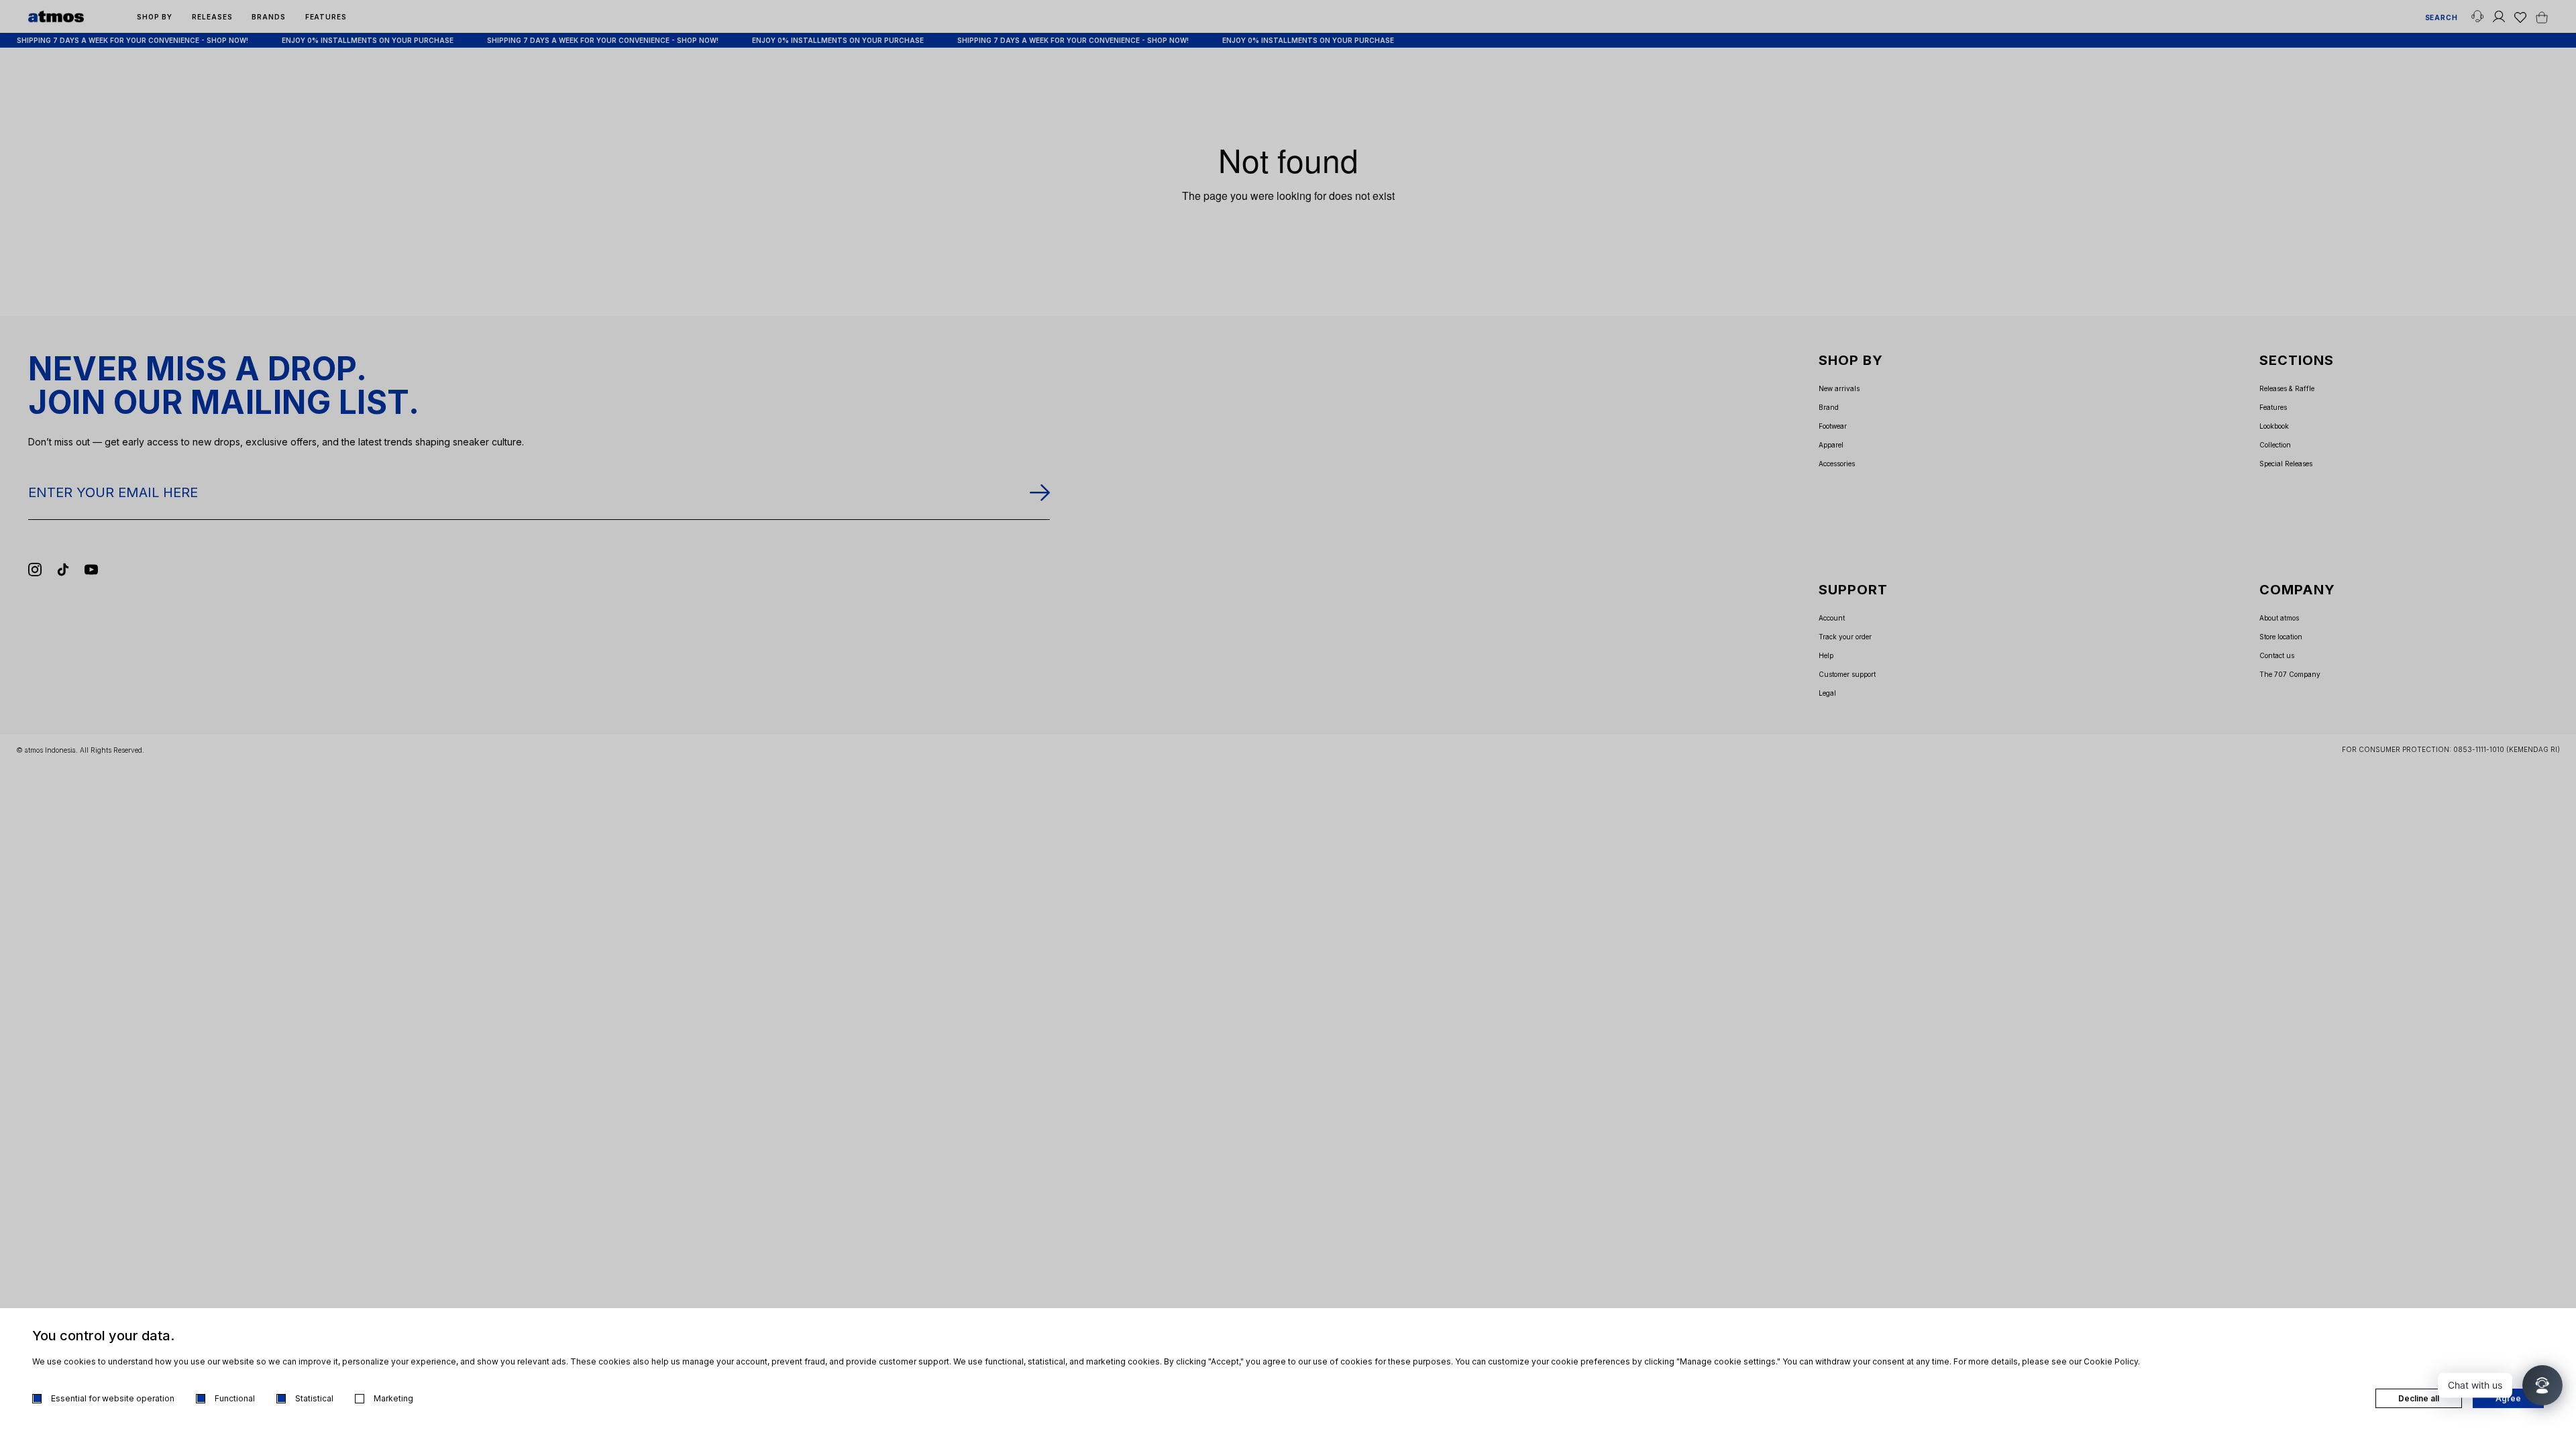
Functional (235, 1398)
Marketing (393, 1398)
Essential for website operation (113, 1398)
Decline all (2419, 1398)
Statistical (314, 1398)
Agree (2508, 1398)
